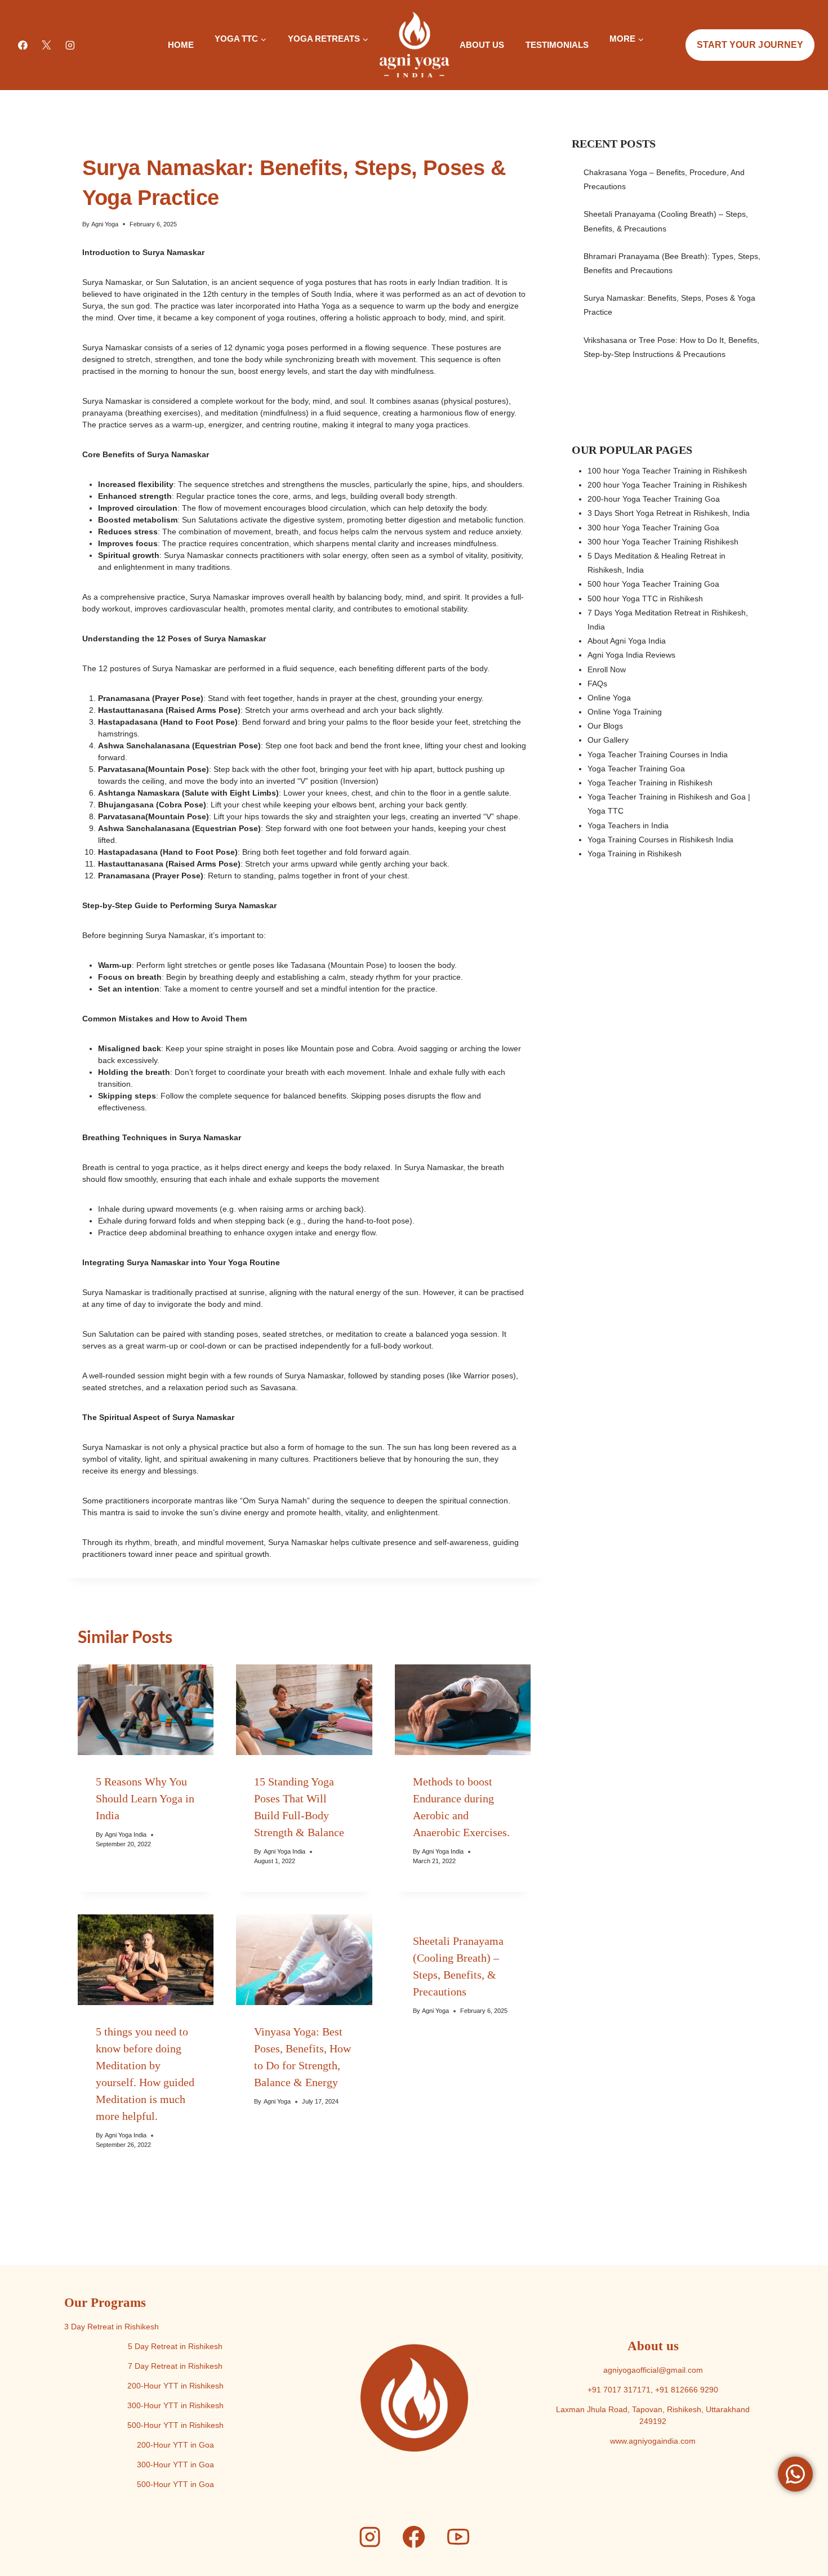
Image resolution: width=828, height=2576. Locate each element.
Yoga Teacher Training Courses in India (658, 755)
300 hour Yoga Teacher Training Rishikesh (663, 542)
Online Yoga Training (625, 712)
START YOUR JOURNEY (750, 45)
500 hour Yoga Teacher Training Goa (653, 584)
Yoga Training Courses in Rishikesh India (660, 840)
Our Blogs (605, 726)
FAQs (597, 684)
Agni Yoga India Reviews (631, 655)
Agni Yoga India (126, 1834)
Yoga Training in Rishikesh (635, 854)
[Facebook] (23, 45)
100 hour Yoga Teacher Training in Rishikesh (667, 471)
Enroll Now (607, 669)
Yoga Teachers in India (628, 825)
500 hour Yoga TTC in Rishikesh (645, 599)
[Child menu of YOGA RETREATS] (287, 59)
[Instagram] (70, 45)
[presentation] (146, 1710)
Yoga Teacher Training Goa (636, 769)
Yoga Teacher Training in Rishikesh (650, 783)
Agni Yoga (105, 224)
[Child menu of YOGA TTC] (215, 59)
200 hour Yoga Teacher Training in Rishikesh (667, 485)
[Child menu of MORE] (609, 59)
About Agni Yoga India (627, 641)
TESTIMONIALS (557, 45)
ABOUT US (482, 45)
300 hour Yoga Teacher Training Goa (653, 528)
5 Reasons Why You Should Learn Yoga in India (145, 1798)
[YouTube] (458, 2537)
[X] (47, 45)
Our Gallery (608, 740)
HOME (181, 45)
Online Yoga (609, 698)
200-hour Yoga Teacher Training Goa (654, 499)
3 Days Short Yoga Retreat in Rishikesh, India (669, 513)
